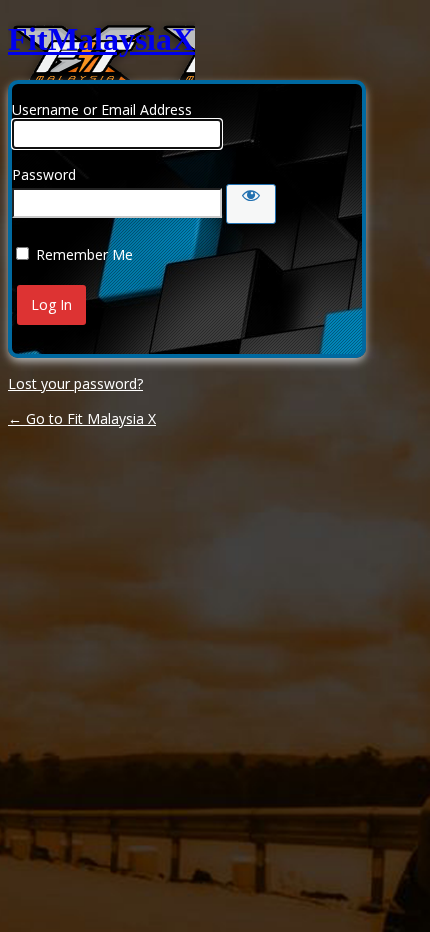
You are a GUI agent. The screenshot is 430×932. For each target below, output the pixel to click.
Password (44, 174)
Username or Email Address (102, 109)
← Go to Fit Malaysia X (82, 418)
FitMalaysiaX (101, 39)
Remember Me (84, 254)
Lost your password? (75, 383)
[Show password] (251, 204)
